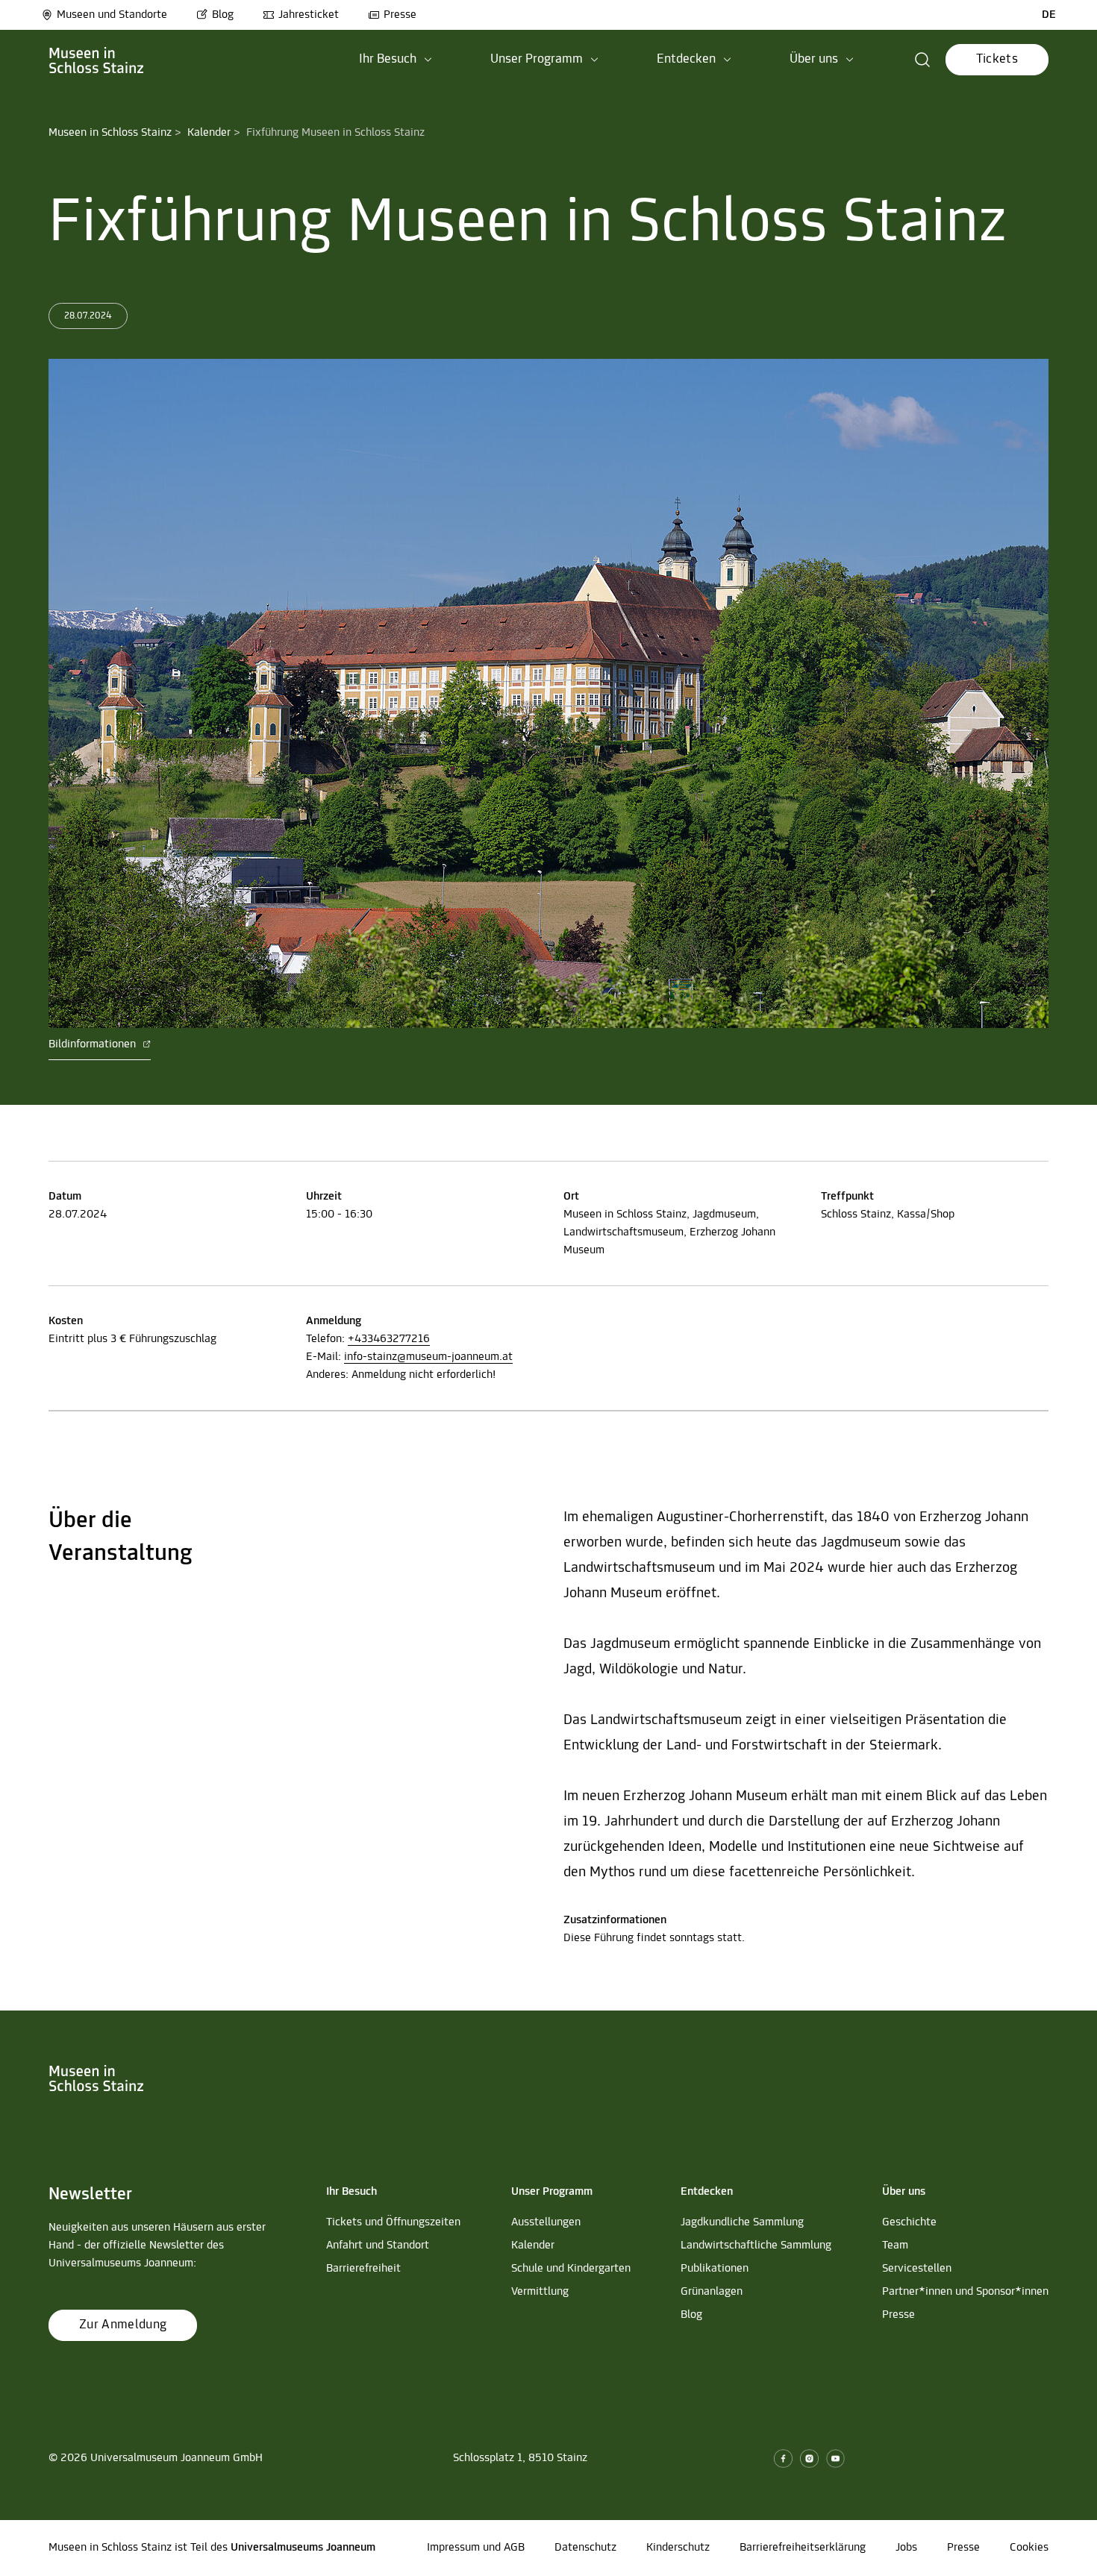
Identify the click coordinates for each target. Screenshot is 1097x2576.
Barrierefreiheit (363, 2269)
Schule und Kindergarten (571, 2269)
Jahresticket (309, 15)
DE (1049, 15)
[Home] (97, 60)
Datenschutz (585, 2548)
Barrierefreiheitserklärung (803, 2548)
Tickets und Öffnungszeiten (393, 2222)
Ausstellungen (546, 2222)
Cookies (1029, 2548)
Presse (400, 15)
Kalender (209, 133)
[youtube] (835, 2459)
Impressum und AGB (476, 2548)
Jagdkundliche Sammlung (742, 2222)
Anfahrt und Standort (378, 2246)
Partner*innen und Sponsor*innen (965, 2292)
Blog (223, 15)
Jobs (906, 2548)
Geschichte (909, 2222)
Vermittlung (540, 2292)
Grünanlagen (712, 2292)
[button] (396, 60)
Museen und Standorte (112, 15)
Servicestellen (917, 2269)
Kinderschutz (678, 2548)
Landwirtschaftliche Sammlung (756, 2246)
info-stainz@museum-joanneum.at (428, 1357)
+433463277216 (389, 1339)
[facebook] (783, 2459)
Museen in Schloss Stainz (110, 133)
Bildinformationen (94, 1044)
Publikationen (715, 2269)
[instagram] (809, 2459)
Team (895, 2246)
